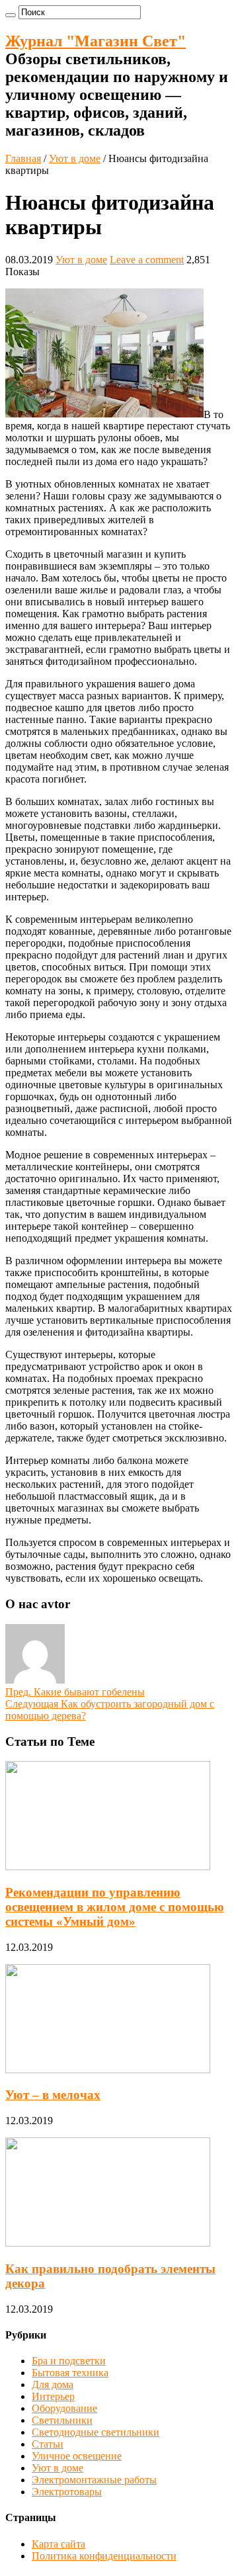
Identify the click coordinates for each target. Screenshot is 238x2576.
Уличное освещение (77, 2456)
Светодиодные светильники (96, 2432)
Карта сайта (59, 2544)
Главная (23, 158)
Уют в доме (75, 158)
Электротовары (67, 2492)
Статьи (48, 2444)
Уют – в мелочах (53, 2095)
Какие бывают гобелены (75, 1692)
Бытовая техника (70, 2373)
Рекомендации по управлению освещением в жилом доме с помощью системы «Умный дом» (115, 1907)
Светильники (62, 2420)
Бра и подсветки (69, 2361)
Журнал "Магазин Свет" (96, 41)
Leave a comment (147, 260)
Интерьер (53, 2396)
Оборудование (64, 2408)
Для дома (53, 2384)
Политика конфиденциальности (104, 2556)
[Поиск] (11, 15)
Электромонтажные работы (94, 2480)
